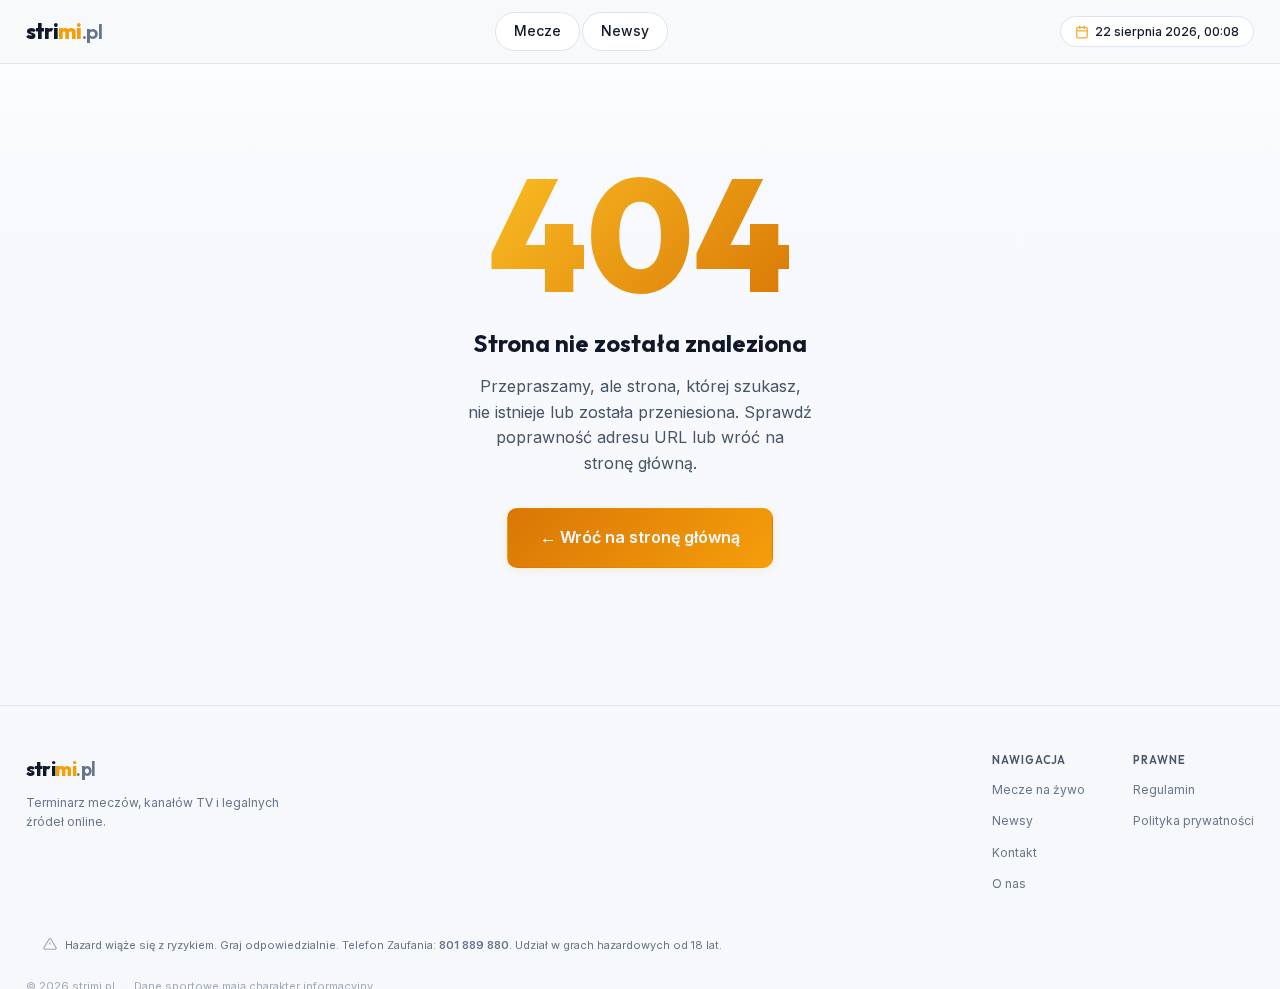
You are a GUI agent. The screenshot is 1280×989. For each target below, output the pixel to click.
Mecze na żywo (1038, 789)
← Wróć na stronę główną (640, 537)
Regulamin (1164, 789)
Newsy (1012, 820)
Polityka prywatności (1193, 820)
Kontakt (1014, 852)
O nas (1009, 883)
